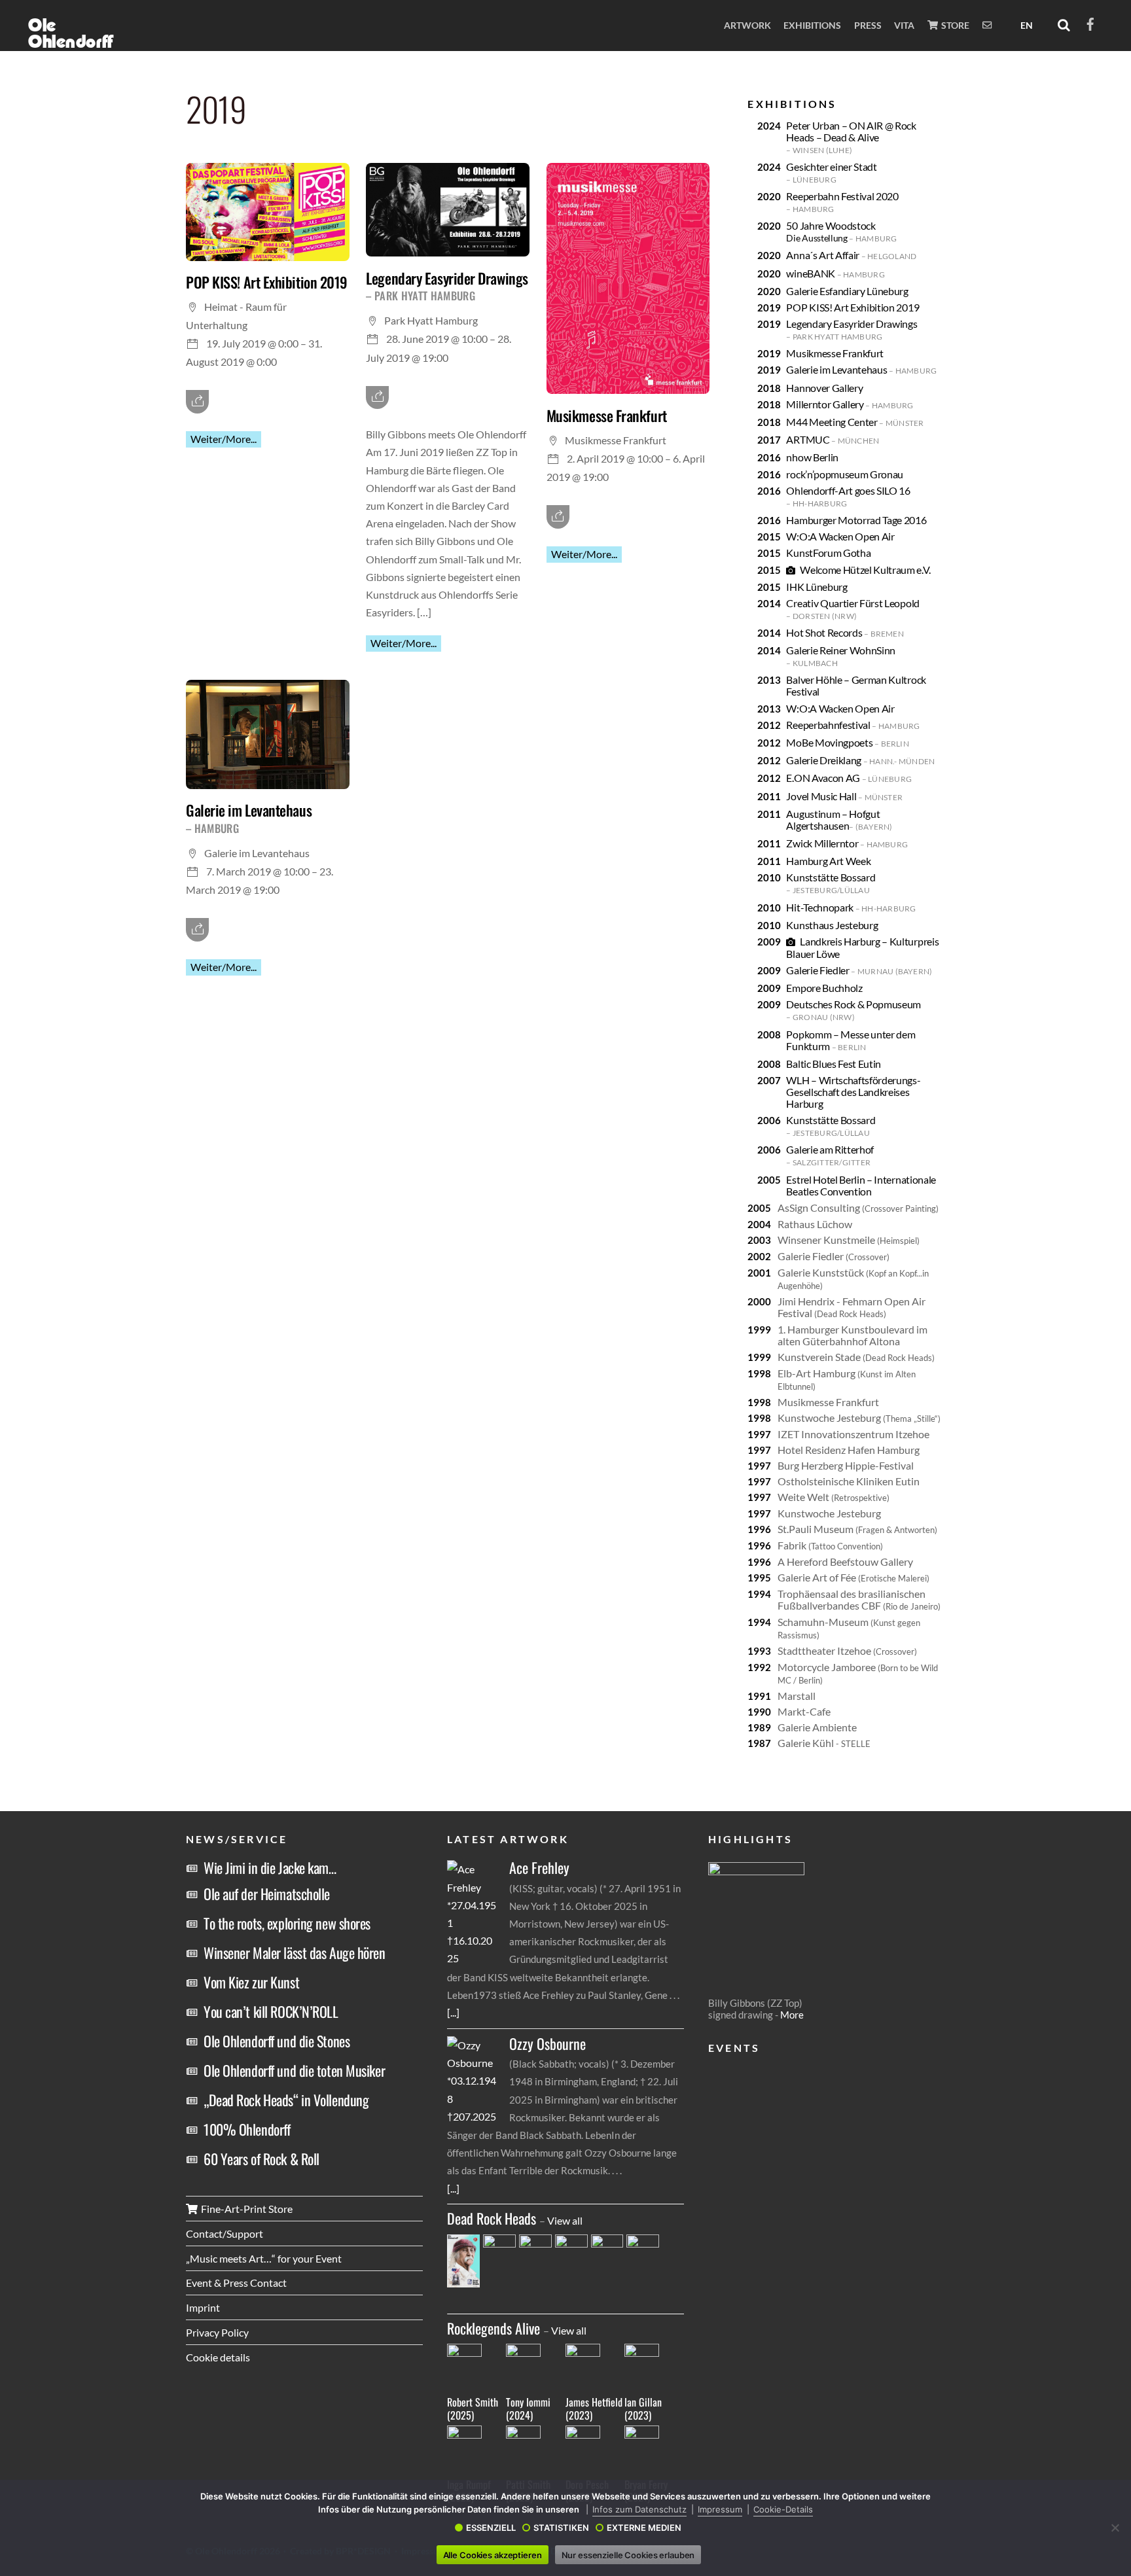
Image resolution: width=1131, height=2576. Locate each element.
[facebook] (1090, 22)
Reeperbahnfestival (853, 725)
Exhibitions (812, 25)
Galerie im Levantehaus (249, 818)
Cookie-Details (783, 2509)
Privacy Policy (217, 2332)
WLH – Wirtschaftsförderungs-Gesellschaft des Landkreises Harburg (853, 1092)
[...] (453, 2012)
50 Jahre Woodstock (841, 231)
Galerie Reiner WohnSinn (841, 656)
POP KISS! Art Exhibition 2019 (267, 282)
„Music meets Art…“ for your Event (264, 2258)
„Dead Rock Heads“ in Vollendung (286, 2100)
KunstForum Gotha (828, 553)
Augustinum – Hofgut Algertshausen (839, 820)
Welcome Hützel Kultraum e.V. (865, 570)
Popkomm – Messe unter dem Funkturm (851, 1040)
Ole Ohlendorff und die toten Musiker (294, 2070)
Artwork (747, 25)
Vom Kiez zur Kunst (251, 1982)
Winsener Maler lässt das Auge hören (295, 1952)
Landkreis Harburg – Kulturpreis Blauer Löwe (862, 947)
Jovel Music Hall (844, 796)
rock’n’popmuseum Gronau (845, 474)
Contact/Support (224, 2233)
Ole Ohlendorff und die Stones (277, 2041)
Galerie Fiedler (859, 970)
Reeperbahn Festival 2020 (842, 202)
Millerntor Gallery (850, 404)
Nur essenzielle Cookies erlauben (628, 2555)
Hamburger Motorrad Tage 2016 (856, 520)
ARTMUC (833, 439)
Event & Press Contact (236, 2283)
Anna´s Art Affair (851, 255)
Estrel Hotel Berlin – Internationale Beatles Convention (861, 1185)
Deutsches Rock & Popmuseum (853, 1010)
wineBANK (835, 273)
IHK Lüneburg (817, 587)
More (792, 2015)
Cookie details (218, 2357)
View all (565, 2220)
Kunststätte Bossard (831, 883)
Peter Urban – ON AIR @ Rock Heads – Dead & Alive (851, 137)
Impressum (720, 2509)
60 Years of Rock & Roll (261, 2159)
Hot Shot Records (845, 632)
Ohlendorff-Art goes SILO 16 (848, 496)
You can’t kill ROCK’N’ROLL (271, 2011)
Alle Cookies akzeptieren (493, 2555)
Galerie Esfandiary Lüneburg (847, 291)
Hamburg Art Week (828, 861)
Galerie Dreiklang (860, 760)
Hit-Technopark (851, 907)
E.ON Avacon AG (849, 778)
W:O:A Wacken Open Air (840, 536)
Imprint (203, 2307)
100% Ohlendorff (247, 2129)
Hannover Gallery (824, 388)
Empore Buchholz (824, 988)
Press (868, 25)
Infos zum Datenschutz (639, 2509)
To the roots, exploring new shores (287, 1923)
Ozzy (548, 2044)
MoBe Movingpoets (847, 742)
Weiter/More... (224, 439)
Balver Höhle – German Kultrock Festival (856, 685)
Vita (904, 25)
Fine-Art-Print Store (246, 2209)
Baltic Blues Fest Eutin (834, 1064)
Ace (539, 1868)
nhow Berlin (812, 457)
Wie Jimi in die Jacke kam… (270, 1867)
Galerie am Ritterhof (830, 1155)
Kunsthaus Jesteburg (832, 925)
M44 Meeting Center (855, 422)
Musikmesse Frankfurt (607, 415)
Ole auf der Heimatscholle (267, 1894)
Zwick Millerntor (847, 843)
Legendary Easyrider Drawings (447, 286)
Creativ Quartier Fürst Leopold (853, 609)
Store (954, 25)
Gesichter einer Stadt (831, 172)
